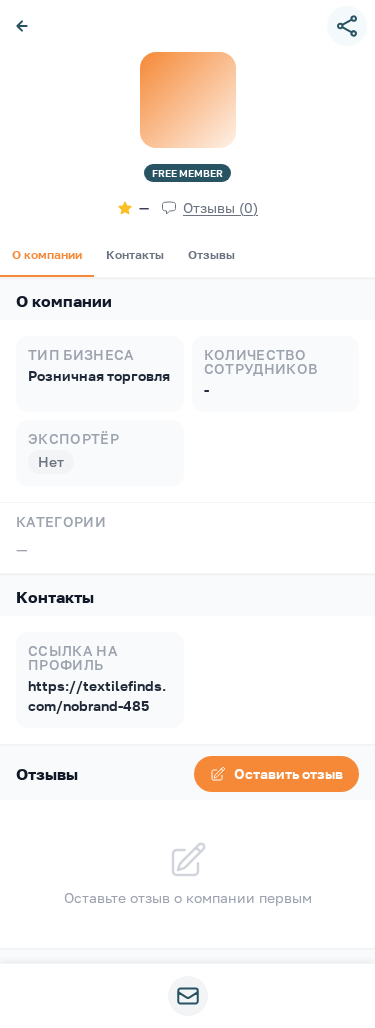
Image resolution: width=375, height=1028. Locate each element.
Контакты (135, 254)
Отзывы (211, 254)
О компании (47, 254)
